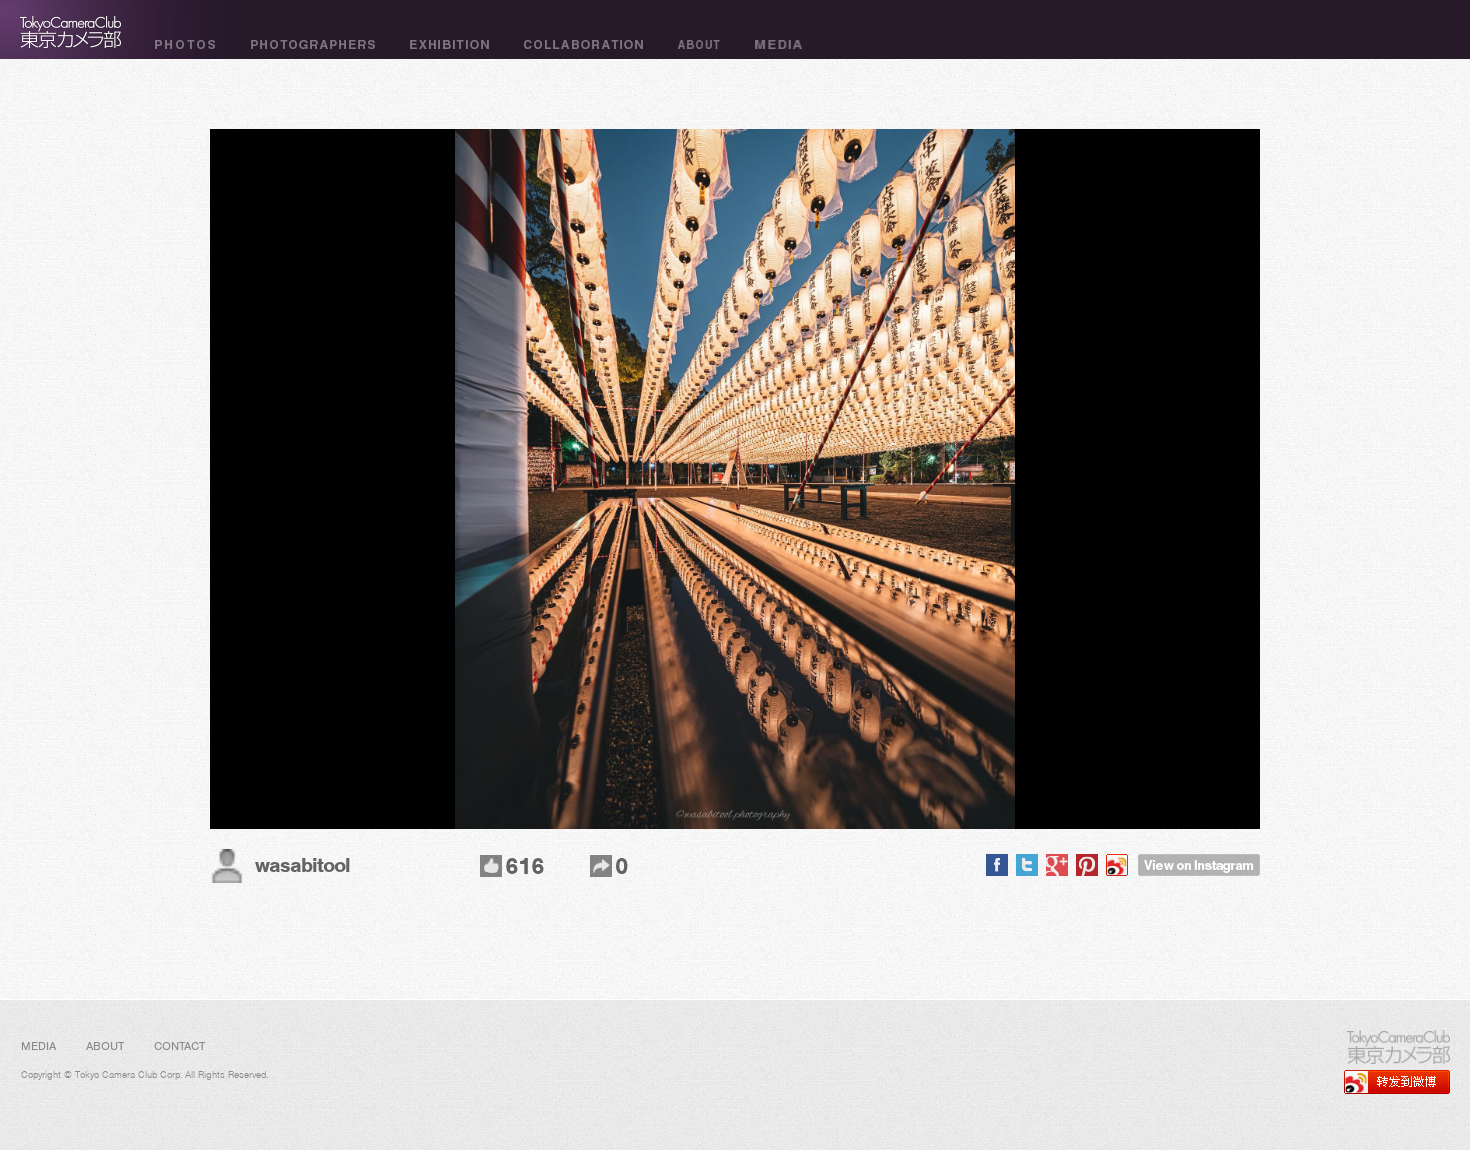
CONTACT (179, 1046)
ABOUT (105, 1046)
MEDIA (38, 1046)
